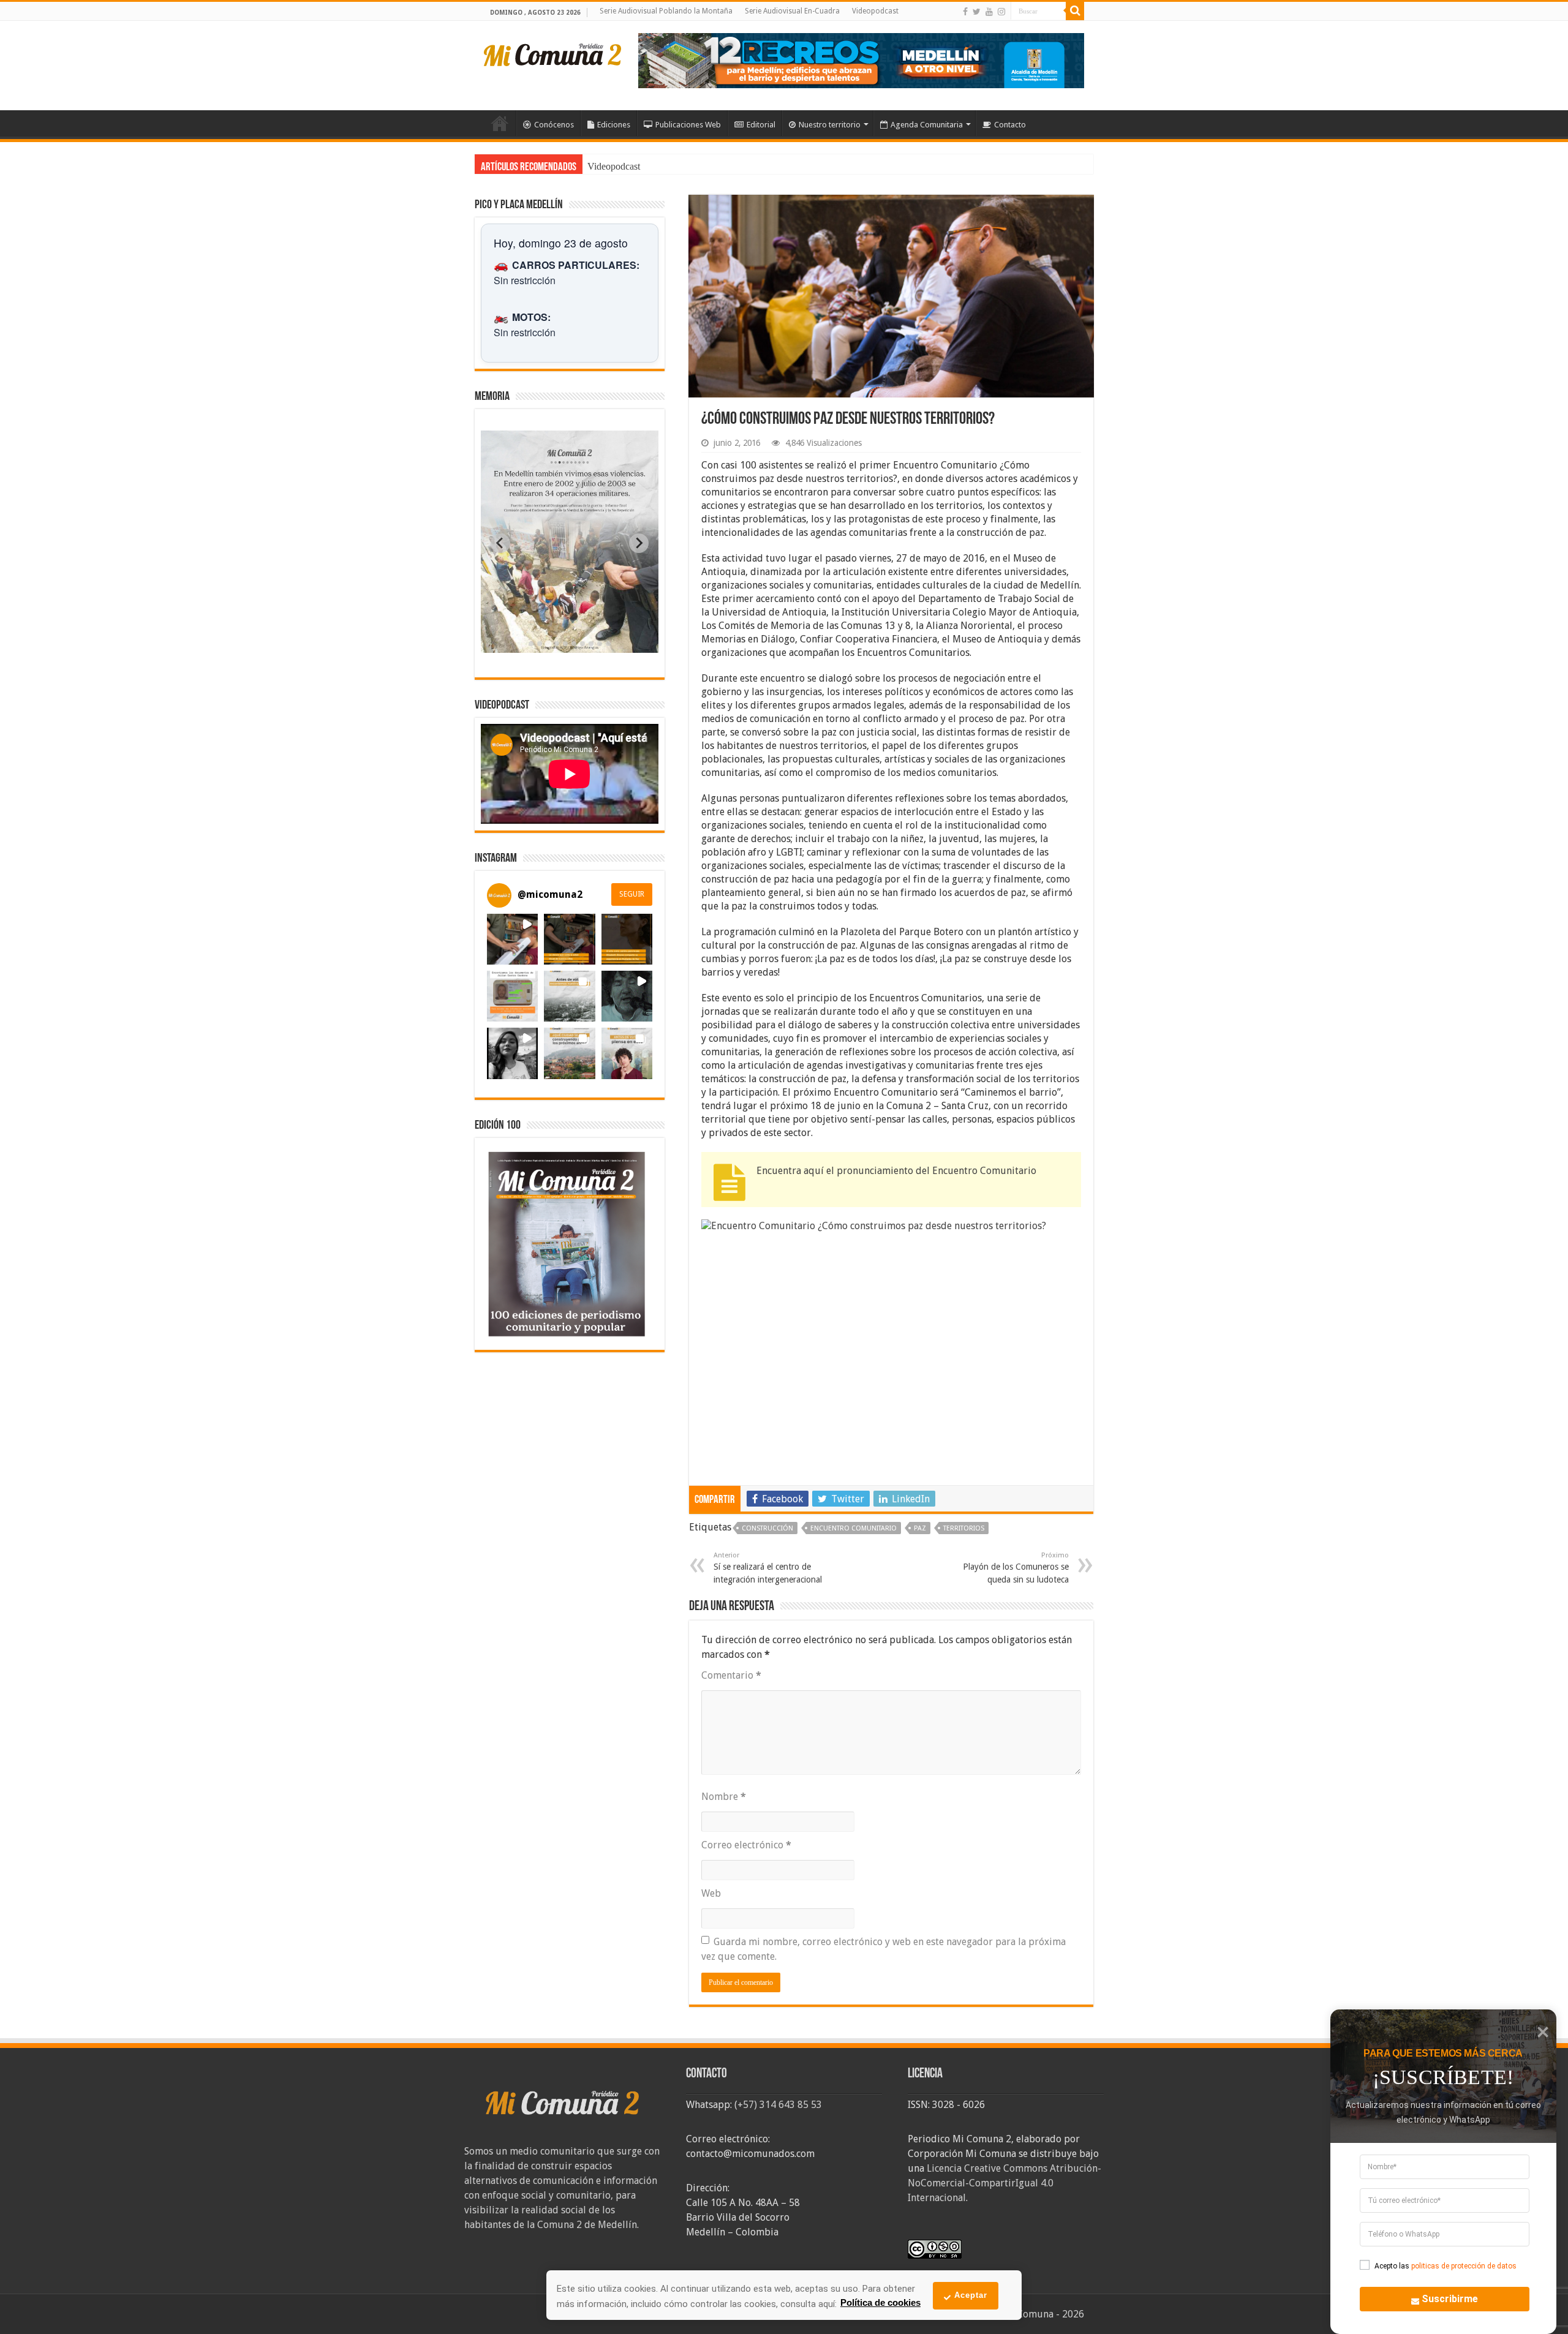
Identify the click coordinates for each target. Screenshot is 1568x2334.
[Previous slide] (500, 543)
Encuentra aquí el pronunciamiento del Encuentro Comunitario (896, 1171)
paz (920, 1528)
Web (711, 1893)
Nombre (724, 1797)
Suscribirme (1450, 2299)
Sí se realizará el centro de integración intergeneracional (768, 1568)
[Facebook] (965, 12)
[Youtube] (989, 12)
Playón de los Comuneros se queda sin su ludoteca (1016, 1568)
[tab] (531, 644)
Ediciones (614, 125)
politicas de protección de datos (1464, 2266)
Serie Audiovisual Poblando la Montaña (666, 11)
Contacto (1010, 125)
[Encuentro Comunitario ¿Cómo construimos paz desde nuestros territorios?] (891, 1346)
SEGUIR (632, 894)
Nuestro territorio (830, 125)
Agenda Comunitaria (927, 125)
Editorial (761, 125)
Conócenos (554, 125)
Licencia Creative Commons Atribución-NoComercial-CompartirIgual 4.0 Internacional (1005, 2183)
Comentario (731, 1675)
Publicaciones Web (688, 125)
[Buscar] (1075, 11)
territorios (964, 1528)
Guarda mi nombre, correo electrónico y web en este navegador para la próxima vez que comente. (884, 1949)
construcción (767, 1528)
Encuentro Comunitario (854, 1528)
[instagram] (1001, 12)
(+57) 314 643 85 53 (778, 2105)
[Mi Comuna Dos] (553, 54)
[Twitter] (977, 12)
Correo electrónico (746, 1845)
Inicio (500, 123)
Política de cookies (880, 2302)
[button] (512, 939)
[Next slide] (639, 543)
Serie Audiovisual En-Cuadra (792, 11)
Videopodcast (875, 11)
